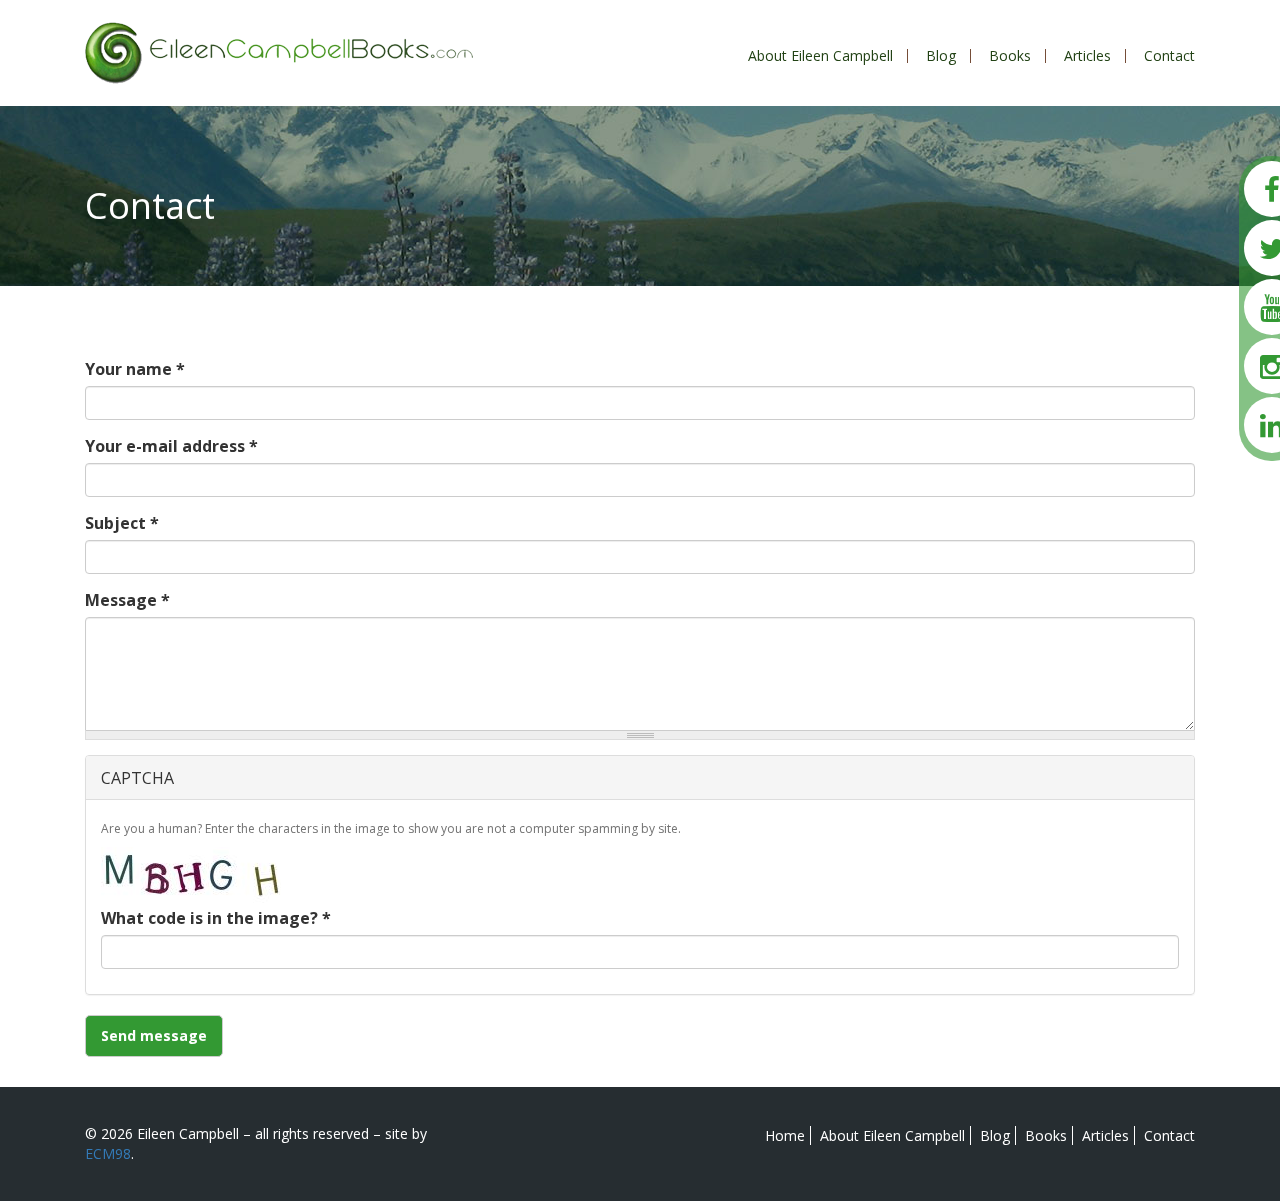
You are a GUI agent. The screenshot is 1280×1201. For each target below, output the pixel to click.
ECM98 (108, 1153)
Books (1010, 55)
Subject (122, 523)
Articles (1087, 55)
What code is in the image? (216, 918)
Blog (941, 55)
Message (127, 600)
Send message (154, 1035)
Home (785, 1135)
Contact (1169, 55)
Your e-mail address (171, 446)
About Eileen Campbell (820, 55)
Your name (135, 369)
